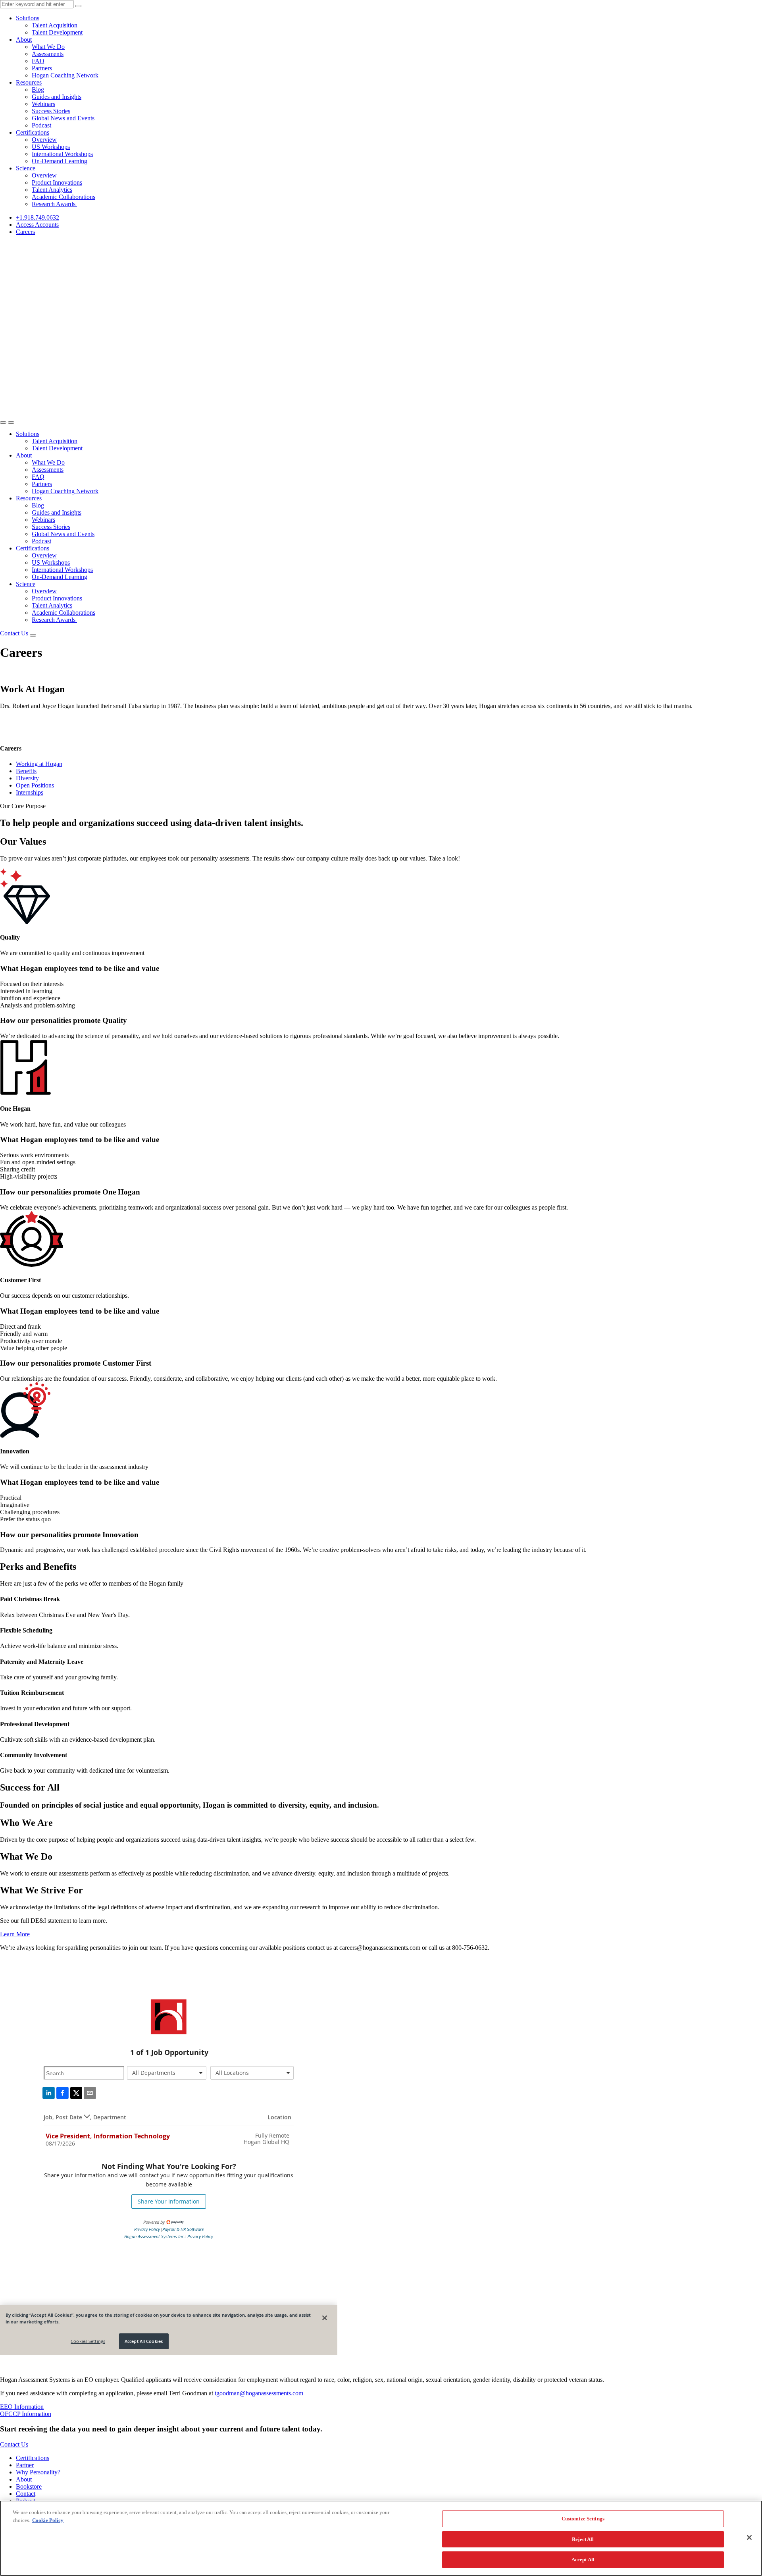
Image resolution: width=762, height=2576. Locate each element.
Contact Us (14, 633)
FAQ (38, 61)
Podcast (41, 125)
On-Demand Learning (60, 161)
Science (26, 168)
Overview (44, 140)
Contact (26, 2494)
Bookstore (29, 2486)
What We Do (48, 47)
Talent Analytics (52, 190)
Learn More (15, 1934)
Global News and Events (63, 118)
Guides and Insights (57, 97)
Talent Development (57, 32)
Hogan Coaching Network (65, 75)
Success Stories (51, 111)
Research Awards (54, 204)
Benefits (26, 771)
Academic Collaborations (63, 197)
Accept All (583, 2560)
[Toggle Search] (3, 423)
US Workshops (51, 147)
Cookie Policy (48, 2520)
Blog (38, 90)
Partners (42, 68)
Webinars (43, 104)
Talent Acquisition (55, 25)
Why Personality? (38, 2472)
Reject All (583, 2539)
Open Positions (35, 785)
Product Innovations (57, 182)
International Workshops (62, 154)
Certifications (33, 132)
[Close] (749, 2537)
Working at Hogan (39, 764)
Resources (29, 82)
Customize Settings (583, 2519)
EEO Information (22, 2407)
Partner (25, 2465)
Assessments (48, 54)
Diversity (27, 778)
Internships (30, 792)
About (24, 40)
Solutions (28, 18)
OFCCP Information (26, 2414)
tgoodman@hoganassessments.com (259, 2393)
